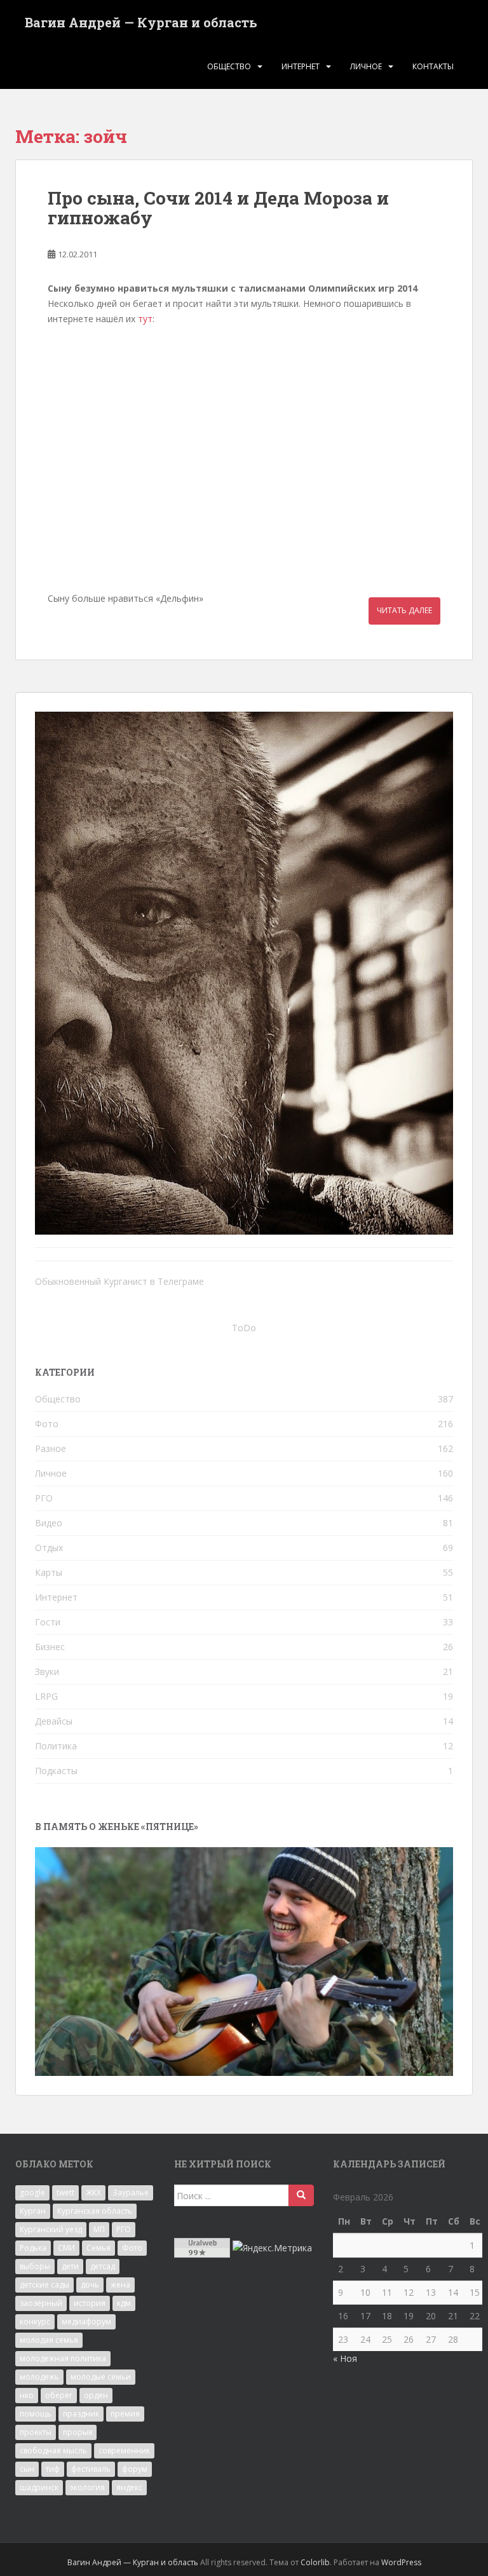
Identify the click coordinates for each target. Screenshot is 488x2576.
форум (135, 2469)
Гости (48, 1622)
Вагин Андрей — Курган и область (141, 22)
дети (70, 2266)
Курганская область (95, 2211)
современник (124, 2451)
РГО (44, 1498)
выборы (35, 2266)
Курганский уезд (51, 2229)
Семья (98, 2248)
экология (87, 2487)
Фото (47, 1424)
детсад (103, 2266)
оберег (59, 2395)
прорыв (78, 2432)
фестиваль (91, 2469)
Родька (33, 2248)
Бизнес (50, 1647)
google (32, 2193)
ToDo (244, 1328)
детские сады (44, 2285)
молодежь (39, 2377)
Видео (49, 1523)
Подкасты (56, 1771)
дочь (90, 2285)
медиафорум (86, 2322)
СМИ (66, 2248)
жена (120, 2285)
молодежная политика (63, 2358)
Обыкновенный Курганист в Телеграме (119, 1281)
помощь (36, 2414)
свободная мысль (53, 2451)
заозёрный (41, 2303)
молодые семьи (101, 2377)
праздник (81, 2414)
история (90, 2303)
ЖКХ (93, 2193)
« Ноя (345, 2358)
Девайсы (54, 1721)
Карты (49, 1572)
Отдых (49, 1548)
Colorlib (315, 2562)
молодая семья (49, 2340)
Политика (56, 1746)
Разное (51, 1448)
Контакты (433, 66)
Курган (33, 2211)
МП (99, 2229)
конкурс (35, 2322)
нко (27, 2395)
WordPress (401, 2562)
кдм (124, 2303)
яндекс (129, 2487)
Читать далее (404, 610)
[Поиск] (301, 2195)
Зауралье (131, 2193)
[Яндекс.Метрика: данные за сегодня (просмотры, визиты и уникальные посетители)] (272, 2248)
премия (125, 2414)
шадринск (39, 2487)
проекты (36, 2432)
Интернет (301, 66)
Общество (229, 66)
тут (145, 319)
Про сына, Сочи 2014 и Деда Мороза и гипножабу (218, 208)
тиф (53, 2469)
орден (96, 2395)
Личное (366, 66)
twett (65, 2193)
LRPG (46, 1696)
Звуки (47, 1671)
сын (27, 2469)
